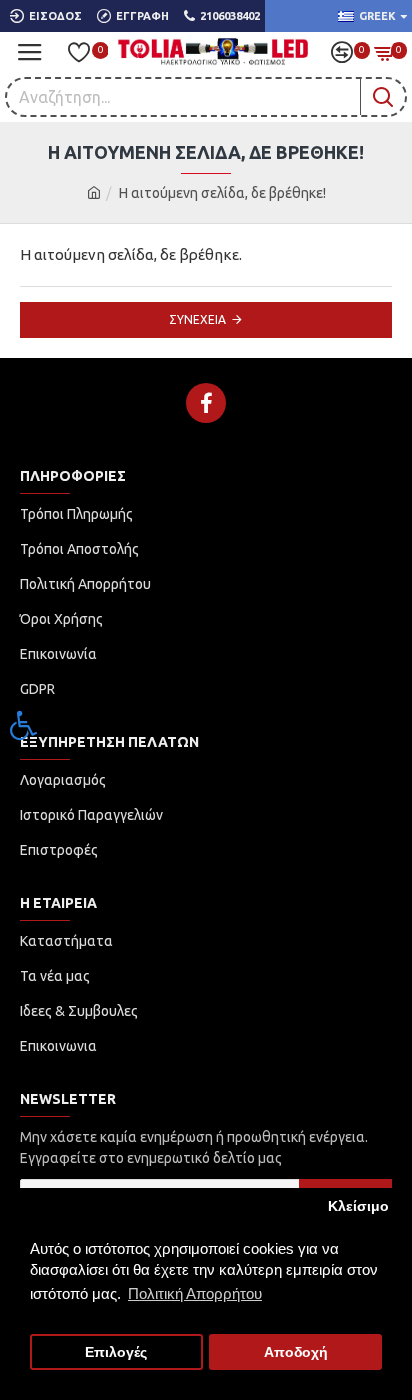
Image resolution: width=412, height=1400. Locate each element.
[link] (24, 725)
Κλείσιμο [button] (358, 1206)
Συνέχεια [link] (197, 319)
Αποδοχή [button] (296, 1352)
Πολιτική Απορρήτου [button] (195, 1293)
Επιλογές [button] (116, 1352)
